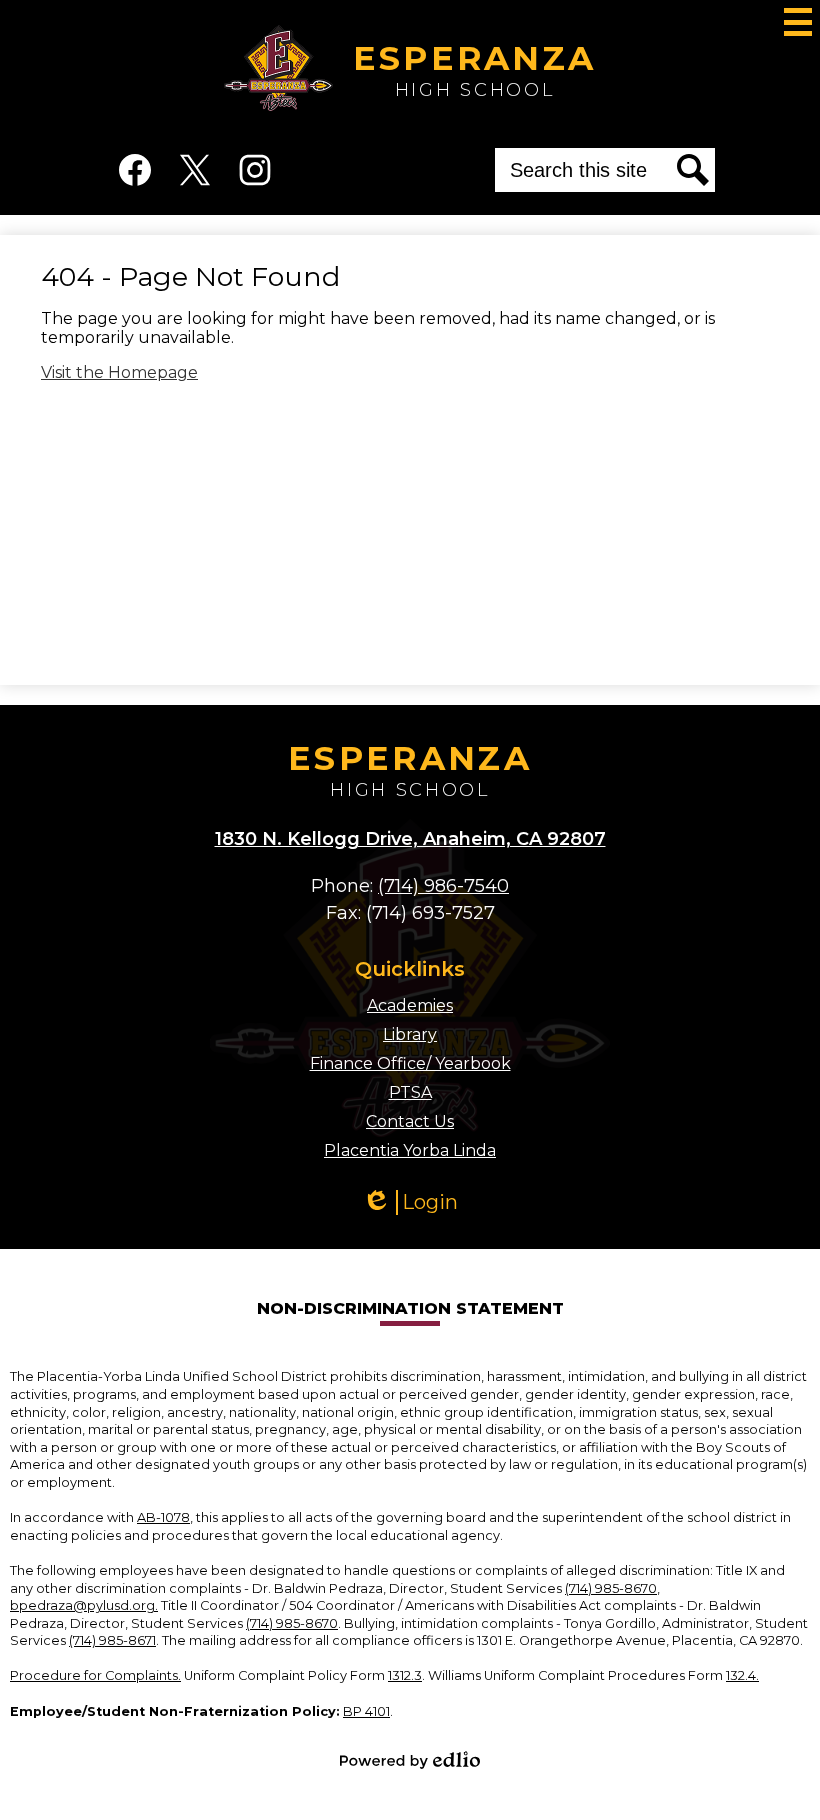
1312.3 (405, 1675)
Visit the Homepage (119, 372)
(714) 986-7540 (443, 886)
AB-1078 (163, 1517)
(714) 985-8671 (112, 1640)
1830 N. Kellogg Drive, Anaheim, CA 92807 (410, 839)
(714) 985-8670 (611, 1588)
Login (417, 1202)
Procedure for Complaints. (95, 1675)
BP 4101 (366, 1711)
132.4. (742, 1675)
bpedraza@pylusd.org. (84, 1605)
